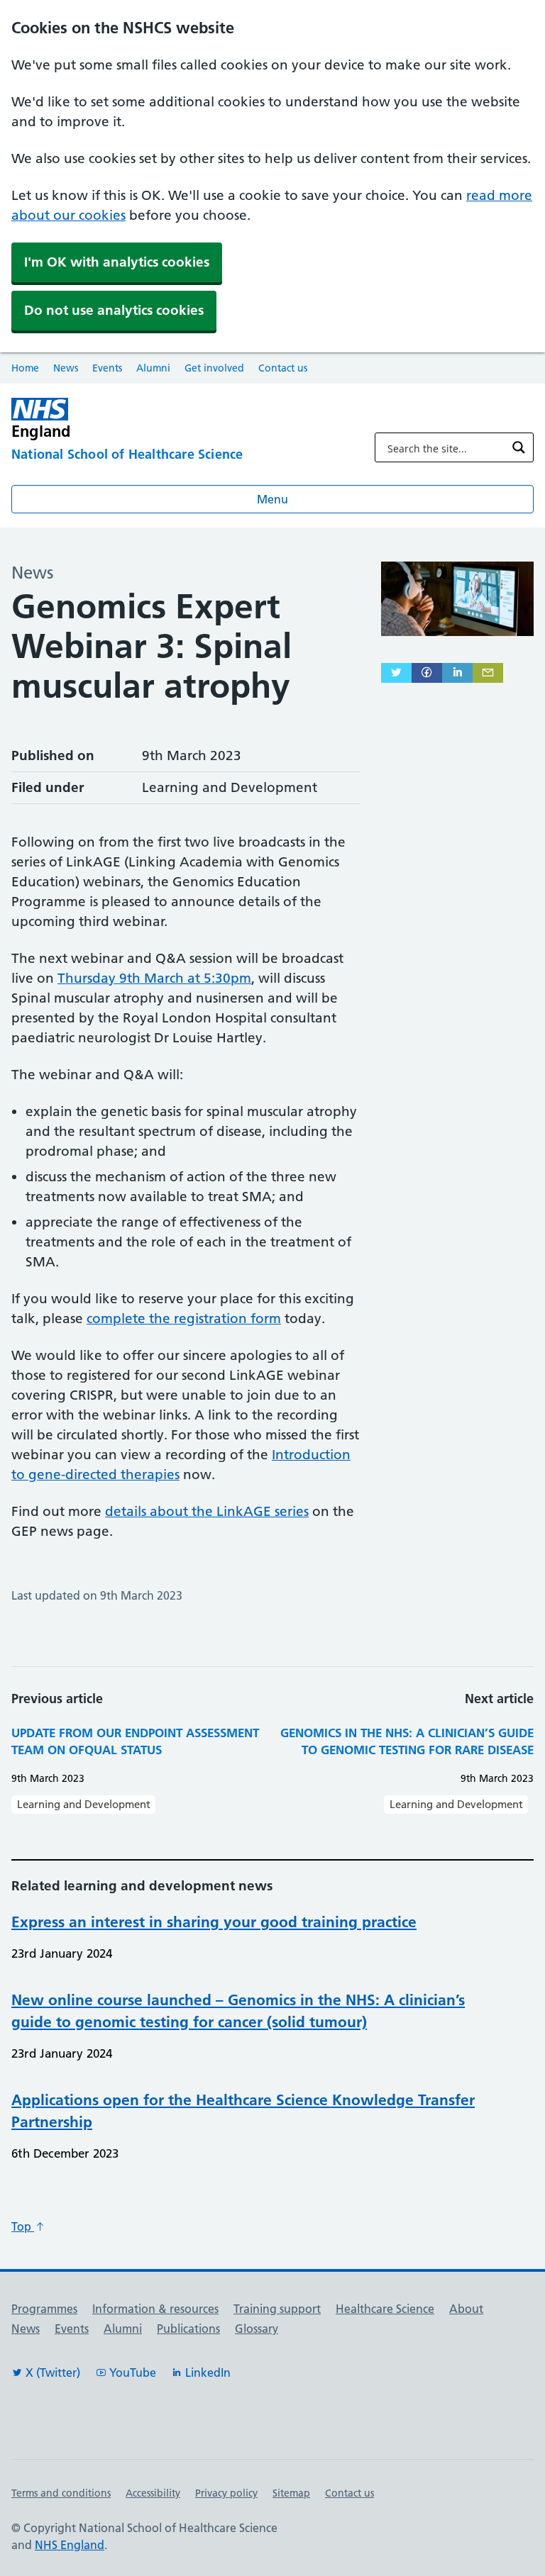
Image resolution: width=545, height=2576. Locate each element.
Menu (272, 499)
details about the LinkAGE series (207, 1511)
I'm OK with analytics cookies (117, 262)
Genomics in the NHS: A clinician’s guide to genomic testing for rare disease (407, 1741)
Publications (188, 2329)
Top (23, 2226)
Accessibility (153, 2493)
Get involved (214, 368)
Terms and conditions (61, 2493)
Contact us (283, 368)
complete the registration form (184, 1318)
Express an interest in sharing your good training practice (214, 1922)
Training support (277, 2309)
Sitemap (291, 2493)
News (66, 368)
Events (107, 368)
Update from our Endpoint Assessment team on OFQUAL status (135, 1741)
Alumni (153, 368)
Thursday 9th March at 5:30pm (154, 978)
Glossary (257, 2329)
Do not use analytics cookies (114, 310)
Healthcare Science (385, 2309)
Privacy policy (226, 2493)
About (466, 2309)
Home (25, 368)
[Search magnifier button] (519, 447)
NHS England (70, 2545)
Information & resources (155, 2309)
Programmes (44, 2309)
